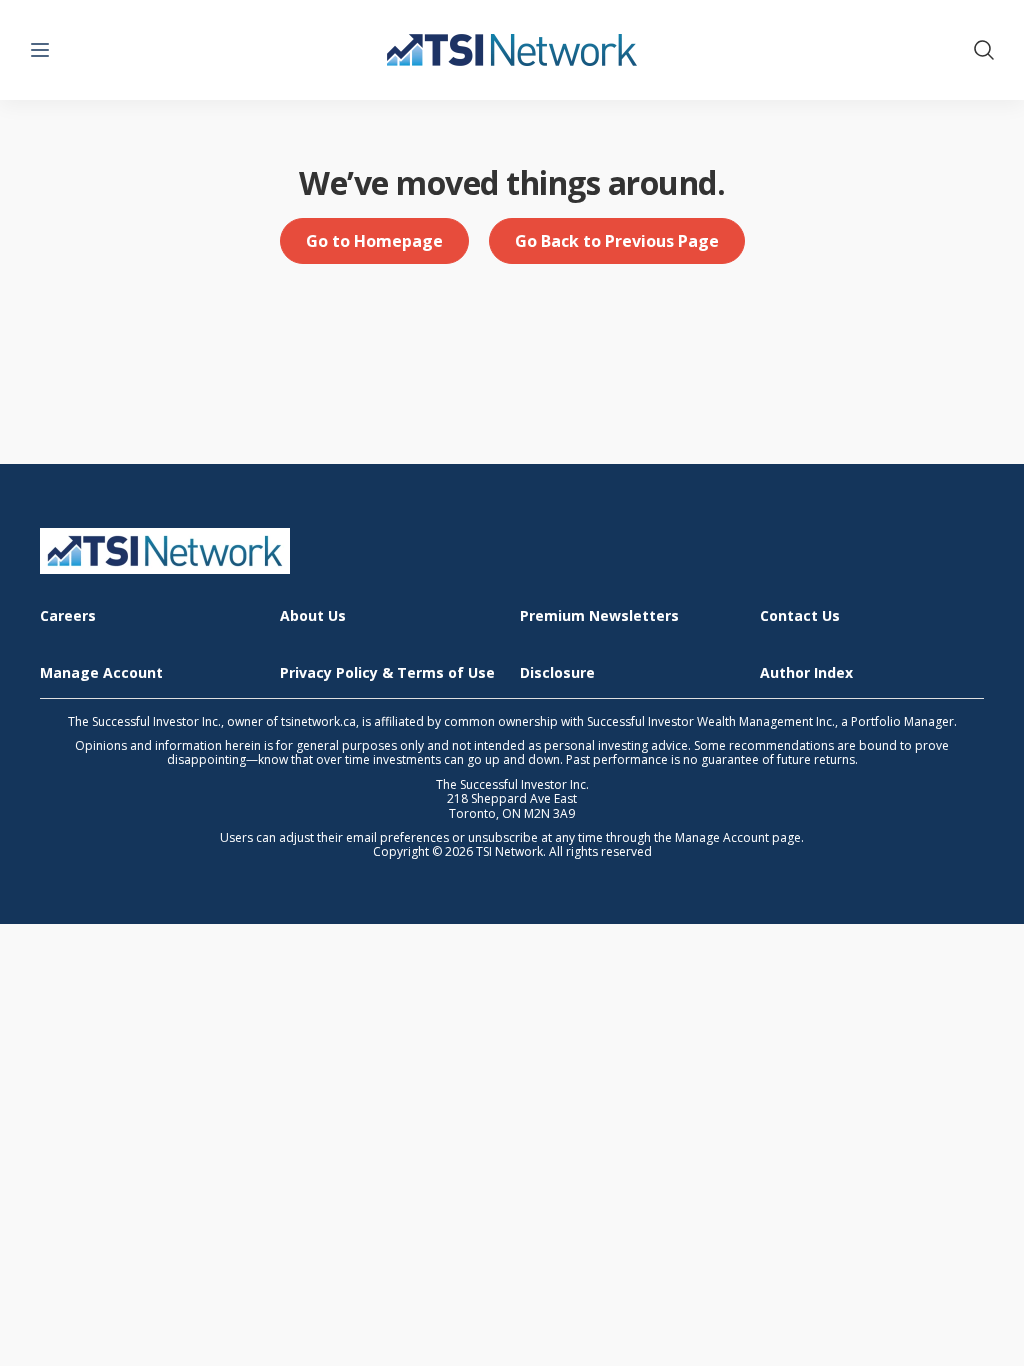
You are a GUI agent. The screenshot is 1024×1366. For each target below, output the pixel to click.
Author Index (806, 673)
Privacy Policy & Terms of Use (387, 673)
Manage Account (101, 673)
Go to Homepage (374, 241)
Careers (68, 616)
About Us (313, 616)
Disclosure (557, 673)
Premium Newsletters (599, 616)
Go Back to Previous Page (617, 241)
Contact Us (800, 616)
